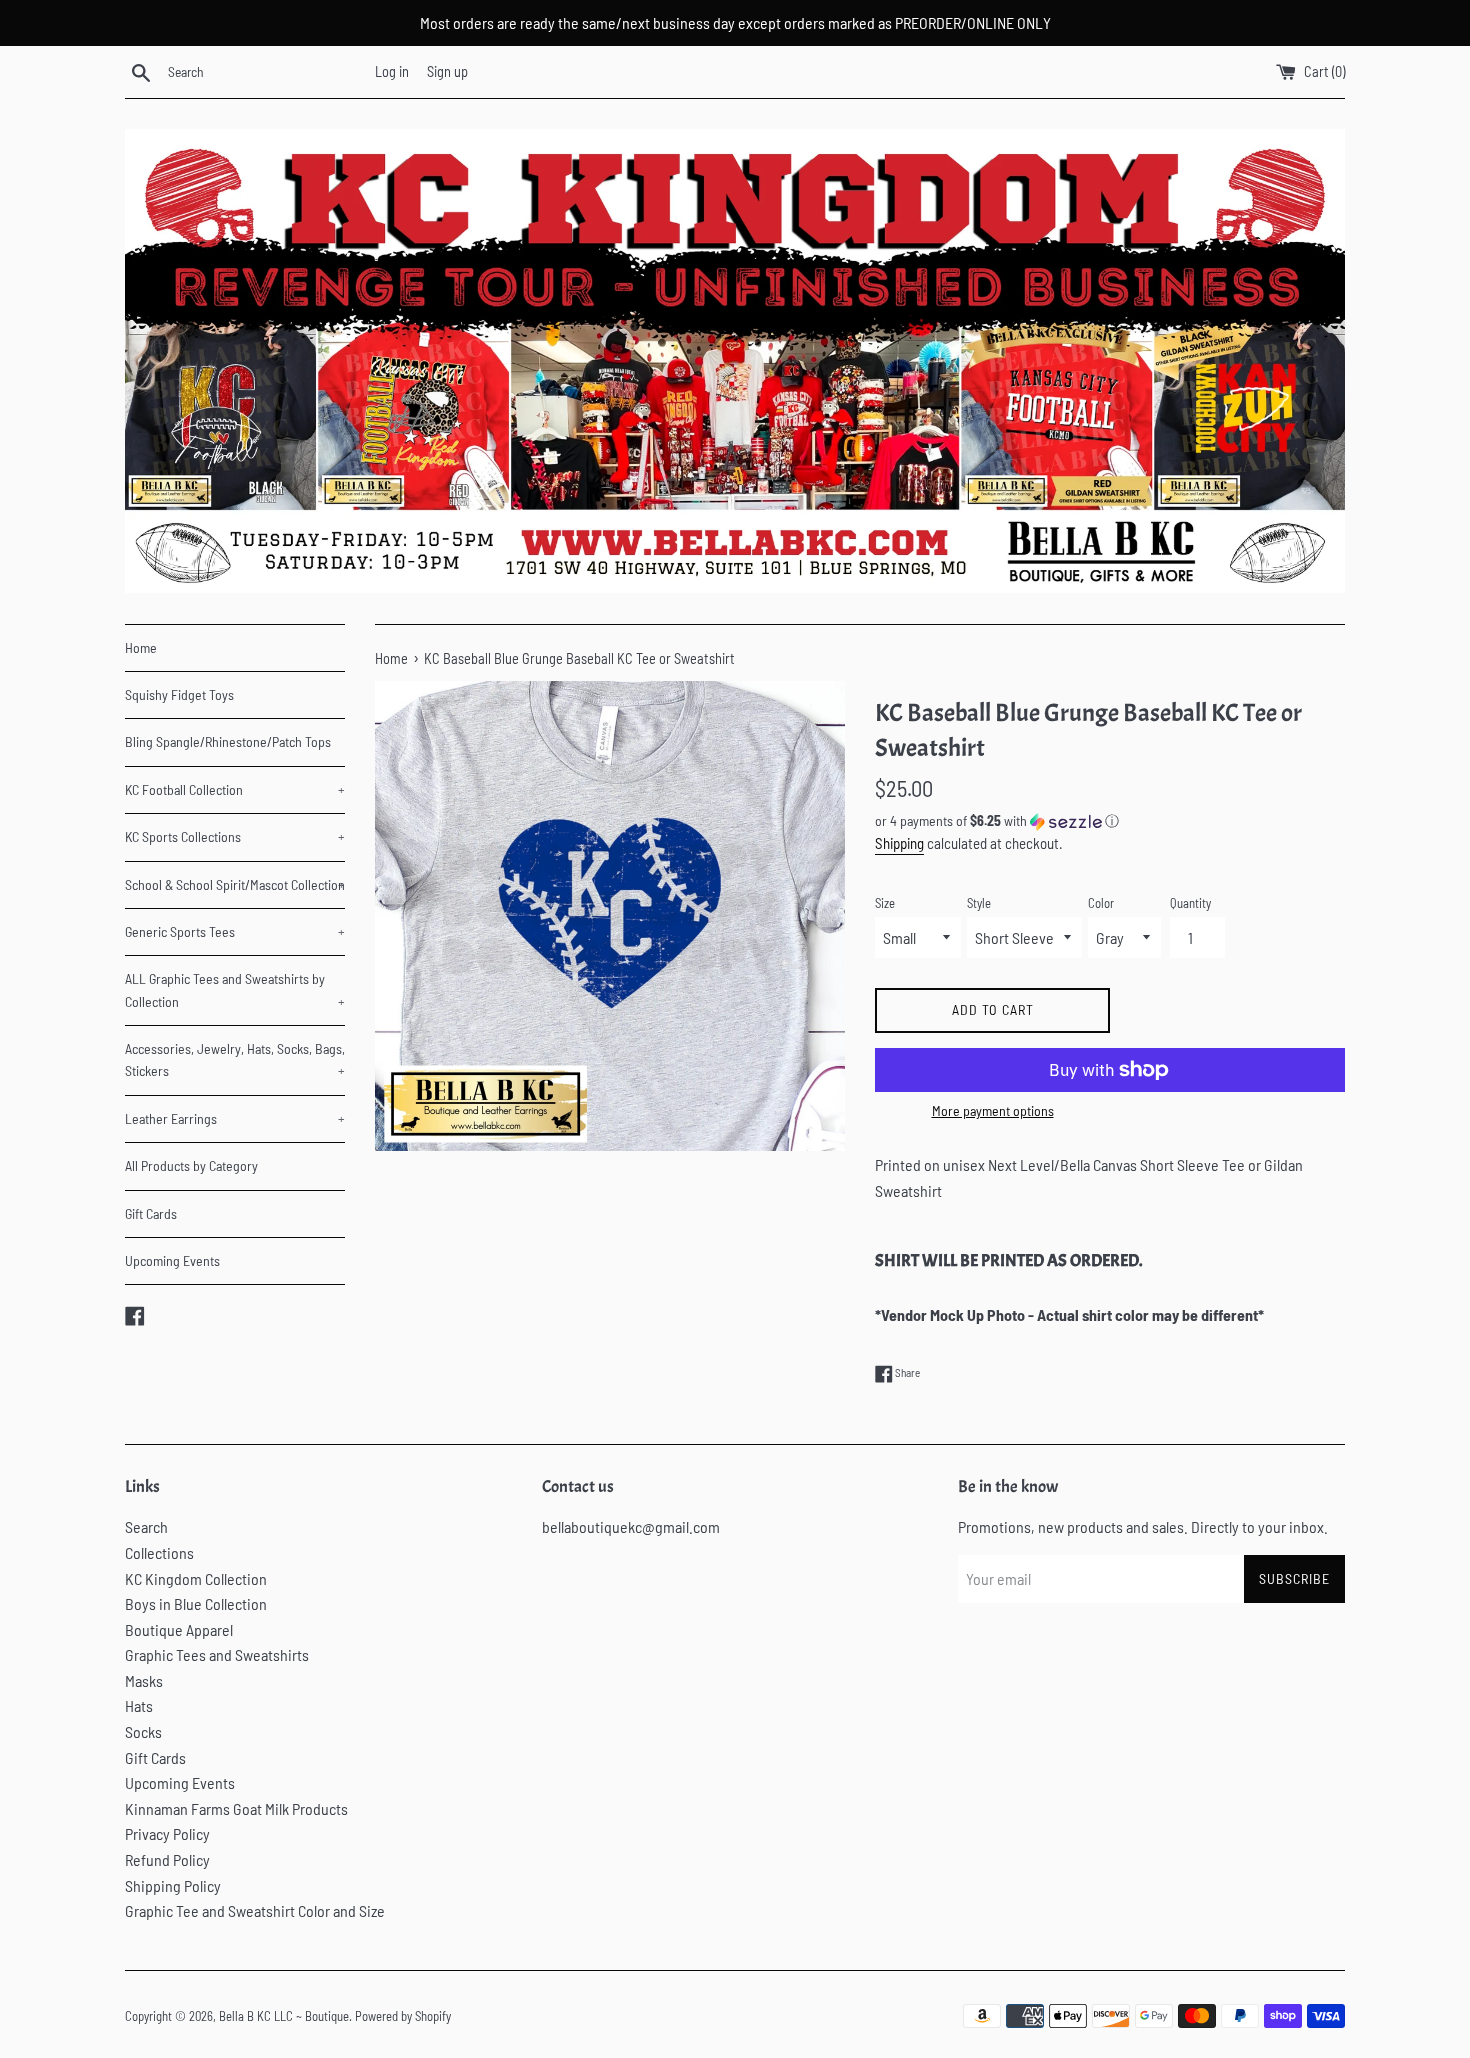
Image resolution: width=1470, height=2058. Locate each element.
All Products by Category (191, 1165)
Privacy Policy (167, 1833)
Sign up (447, 71)
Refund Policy (167, 1859)
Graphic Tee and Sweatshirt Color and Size (255, 1910)
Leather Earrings (235, 1118)
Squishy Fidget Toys (179, 694)
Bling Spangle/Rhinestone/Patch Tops (228, 741)
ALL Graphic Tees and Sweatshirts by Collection (235, 989)
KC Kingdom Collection (196, 1578)
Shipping (899, 843)
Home (141, 647)
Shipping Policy (173, 1885)
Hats (139, 1705)
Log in (392, 71)
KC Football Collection (235, 789)
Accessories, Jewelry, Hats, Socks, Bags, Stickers (235, 1059)
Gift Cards (151, 1213)
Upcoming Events (172, 1260)
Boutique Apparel (179, 1629)
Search (146, 1526)
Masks (144, 1680)
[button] (1110, 821)
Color (1101, 903)
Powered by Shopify (403, 2016)
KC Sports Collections (235, 836)
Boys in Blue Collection (196, 1603)
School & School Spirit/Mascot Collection (235, 884)
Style (979, 903)
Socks (143, 1731)
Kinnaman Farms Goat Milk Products (236, 1808)
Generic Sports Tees (235, 931)
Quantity (1190, 903)
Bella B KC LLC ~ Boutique (284, 2016)
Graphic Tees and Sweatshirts (217, 1654)
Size (885, 903)
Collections (159, 1552)
